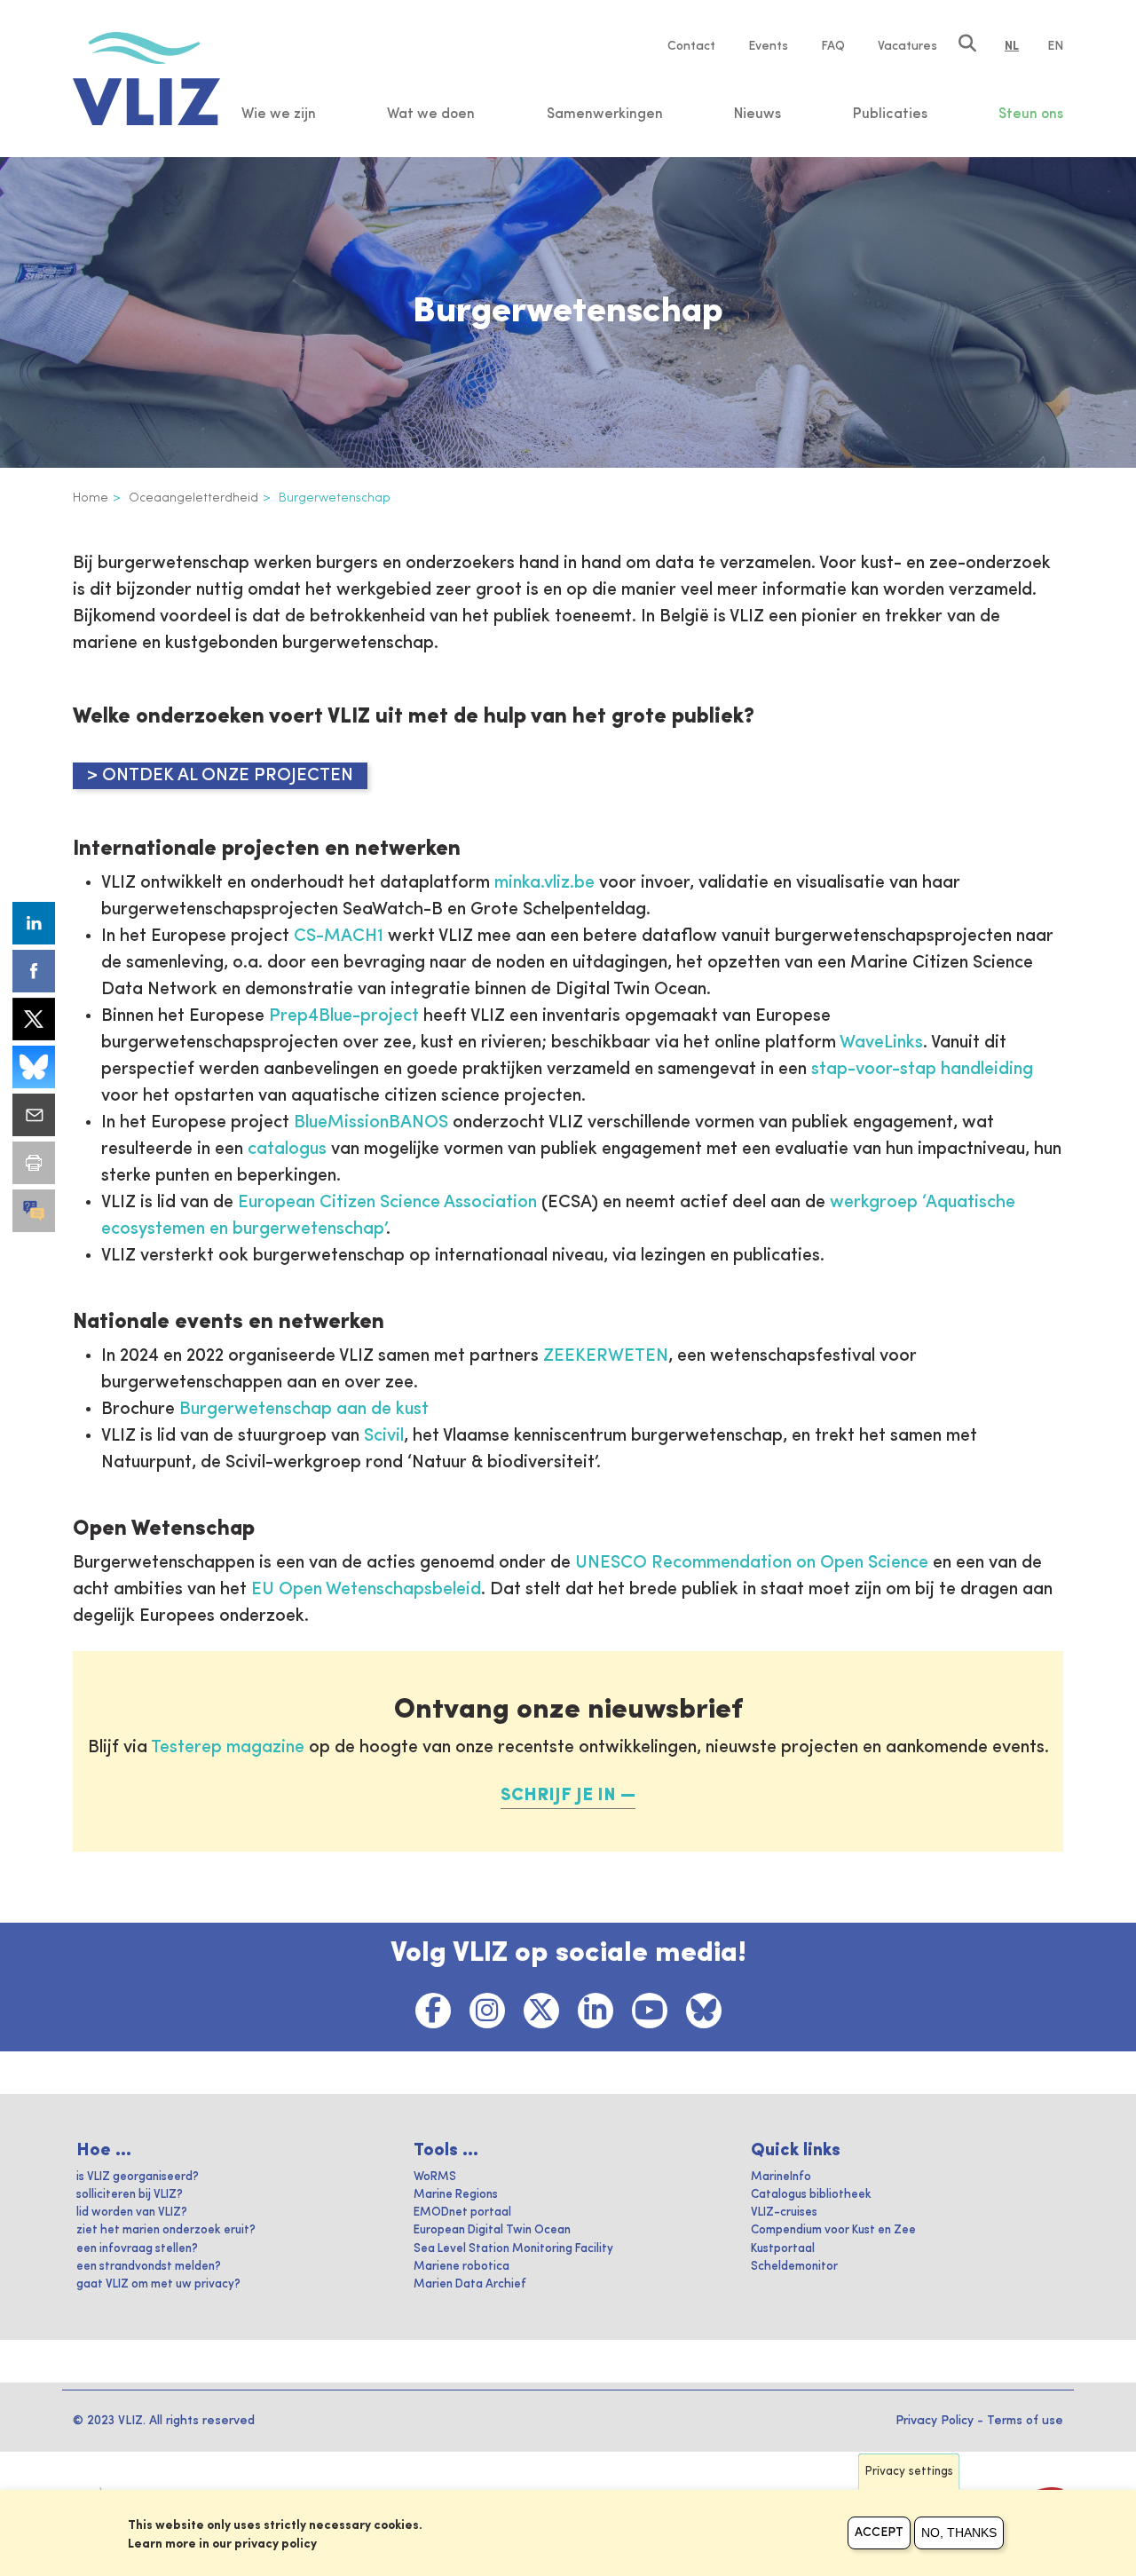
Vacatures (907, 46)
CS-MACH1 (339, 936)
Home (91, 498)
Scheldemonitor (794, 2267)
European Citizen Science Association (387, 1203)
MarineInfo (781, 2177)
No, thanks (959, 2533)
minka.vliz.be (544, 883)
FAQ (833, 46)
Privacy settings (909, 2472)
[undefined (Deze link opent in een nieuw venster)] (34, 1211)
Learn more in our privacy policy (222, 2544)
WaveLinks (881, 1043)
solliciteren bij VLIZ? (130, 2195)
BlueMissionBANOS (371, 1123)
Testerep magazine (228, 1748)
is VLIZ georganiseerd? (138, 2177)
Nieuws (757, 115)
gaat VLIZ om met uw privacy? (158, 2284)
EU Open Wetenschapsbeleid (366, 1590)
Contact (691, 46)
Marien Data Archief (470, 2284)
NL (1012, 46)
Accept (879, 2533)
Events (768, 46)
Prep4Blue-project (344, 1016)
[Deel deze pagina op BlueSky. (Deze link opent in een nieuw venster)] (34, 1067)
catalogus (287, 1150)
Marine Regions (456, 2195)
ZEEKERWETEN (606, 1356)
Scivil (384, 1436)
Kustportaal (783, 2249)
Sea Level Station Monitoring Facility (513, 2249)
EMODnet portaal (462, 2213)
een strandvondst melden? (149, 2267)
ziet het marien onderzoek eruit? (166, 2230)
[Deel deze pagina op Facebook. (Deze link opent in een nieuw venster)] (34, 971)
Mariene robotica (461, 2267)
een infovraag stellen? (137, 2249)
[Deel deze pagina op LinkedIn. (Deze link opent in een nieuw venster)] (34, 923)
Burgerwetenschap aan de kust (304, 1410)
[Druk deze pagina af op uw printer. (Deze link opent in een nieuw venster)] (34, 1163)
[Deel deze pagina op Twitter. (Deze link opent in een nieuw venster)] (34, 1019)
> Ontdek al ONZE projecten (220, 776)
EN (1055, 46)
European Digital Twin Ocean (492, 2230)
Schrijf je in (558, 1796)
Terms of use (1025, 2421)
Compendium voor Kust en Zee (833, 2230)
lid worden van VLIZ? (132, 2213)
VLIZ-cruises (784, 2213)
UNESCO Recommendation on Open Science (749, 1563)
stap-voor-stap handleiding (922, 1070)
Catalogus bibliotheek (811, 2195)
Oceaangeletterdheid (193, 498)
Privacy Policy (935, 2421)
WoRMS (435, 2177)
